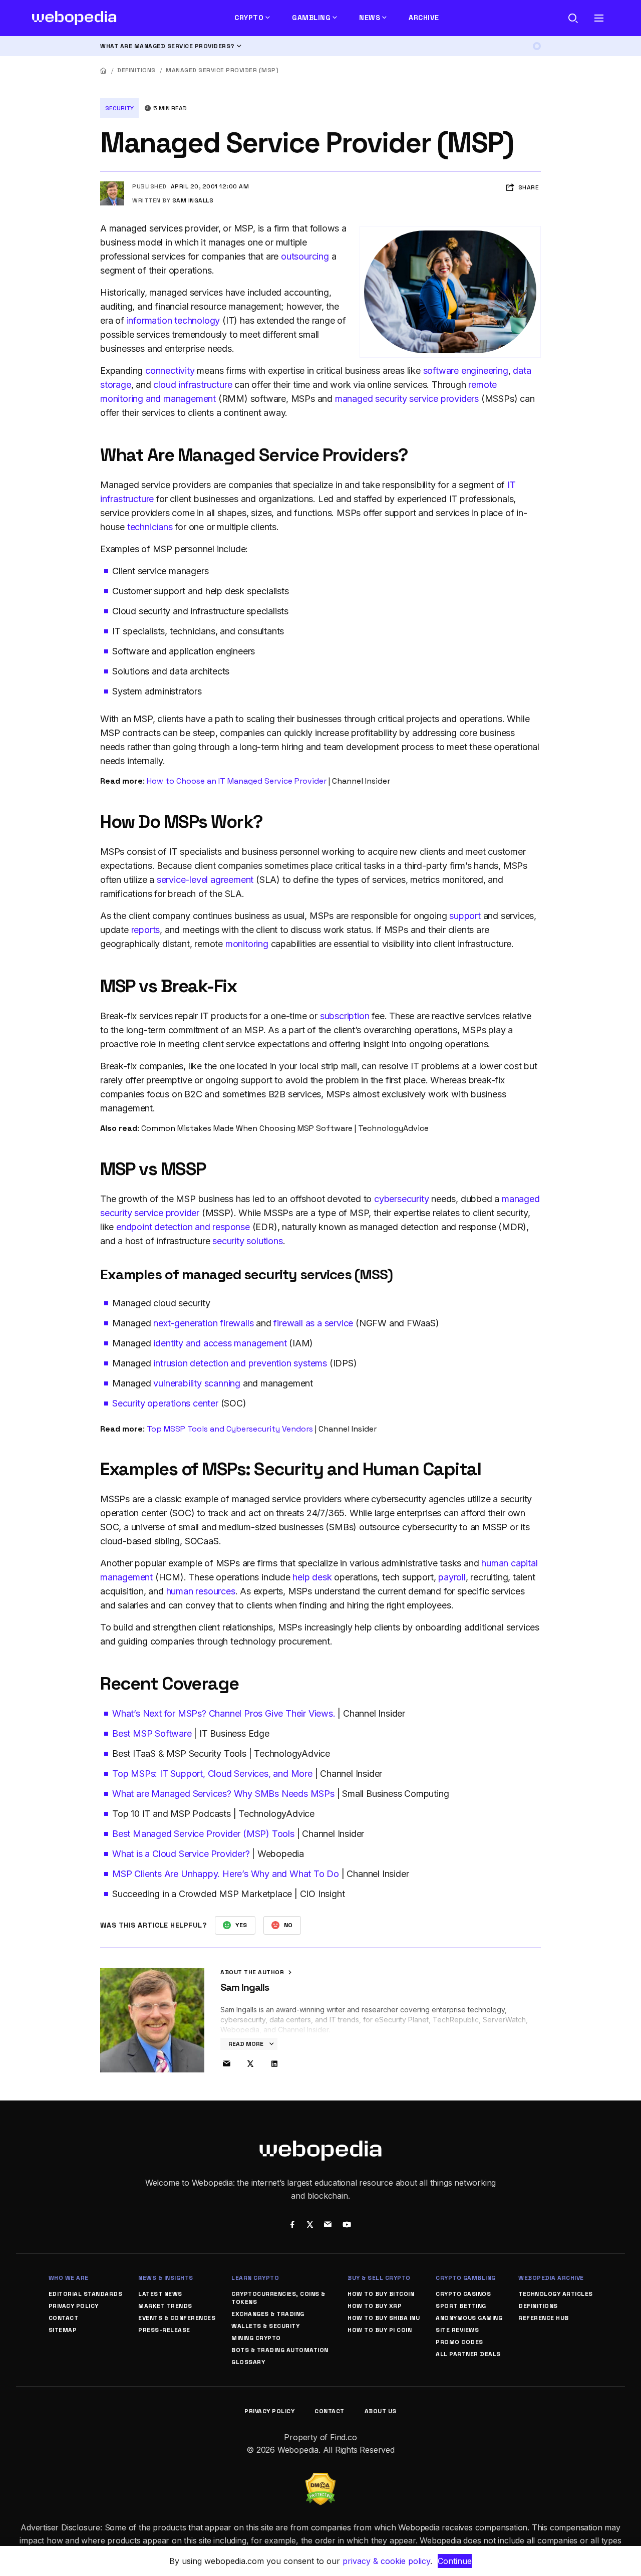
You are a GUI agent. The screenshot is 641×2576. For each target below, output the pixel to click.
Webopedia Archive (551, 2278)
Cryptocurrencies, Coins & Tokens (278, 2298)
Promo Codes (459, 2342)
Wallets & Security (265, 2326)
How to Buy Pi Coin (380, 2330)
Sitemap (63, 2330)
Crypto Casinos (463, 2294)
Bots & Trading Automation (280, 2350)
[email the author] (226, 2064)
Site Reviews (457, 2330)
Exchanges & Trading (268, 2314)
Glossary (248, 2362)
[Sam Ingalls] (112, 185)
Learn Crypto (255, 2278)
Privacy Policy (74, 2306)
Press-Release (164, 2330)
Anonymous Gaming (469, 2318)
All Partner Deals (468, 2354)
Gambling (311, 18)
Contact (64, 2318)
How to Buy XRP (375, 2306)
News (370, 18)
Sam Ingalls (193, 200)
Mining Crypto (256, 2338)
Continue (455, 2561)
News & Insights (166, 2278)
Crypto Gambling (466, 2278)
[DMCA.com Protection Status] (320, 2479)
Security (119, 108)
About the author (253, 1972)
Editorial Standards (86, 2294)
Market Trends (165, 2306)
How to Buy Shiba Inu (384, 2318)
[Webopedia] (74, 18)
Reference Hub (544, 2318)
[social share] (292, 2225)
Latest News (160, 2294)
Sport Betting (461, 2306)
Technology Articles (556, 2294)
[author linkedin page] (274, 2064)
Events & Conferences (177, 2318)
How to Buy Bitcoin (381, 2294)
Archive (424, 18)
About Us (381, 2411)
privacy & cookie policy (386, 2561)
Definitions (136, 70)
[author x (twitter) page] (250, 2064)
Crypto (249, 18)
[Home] (104, 70)
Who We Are (69, 2278)
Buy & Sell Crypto (379, 2278)
